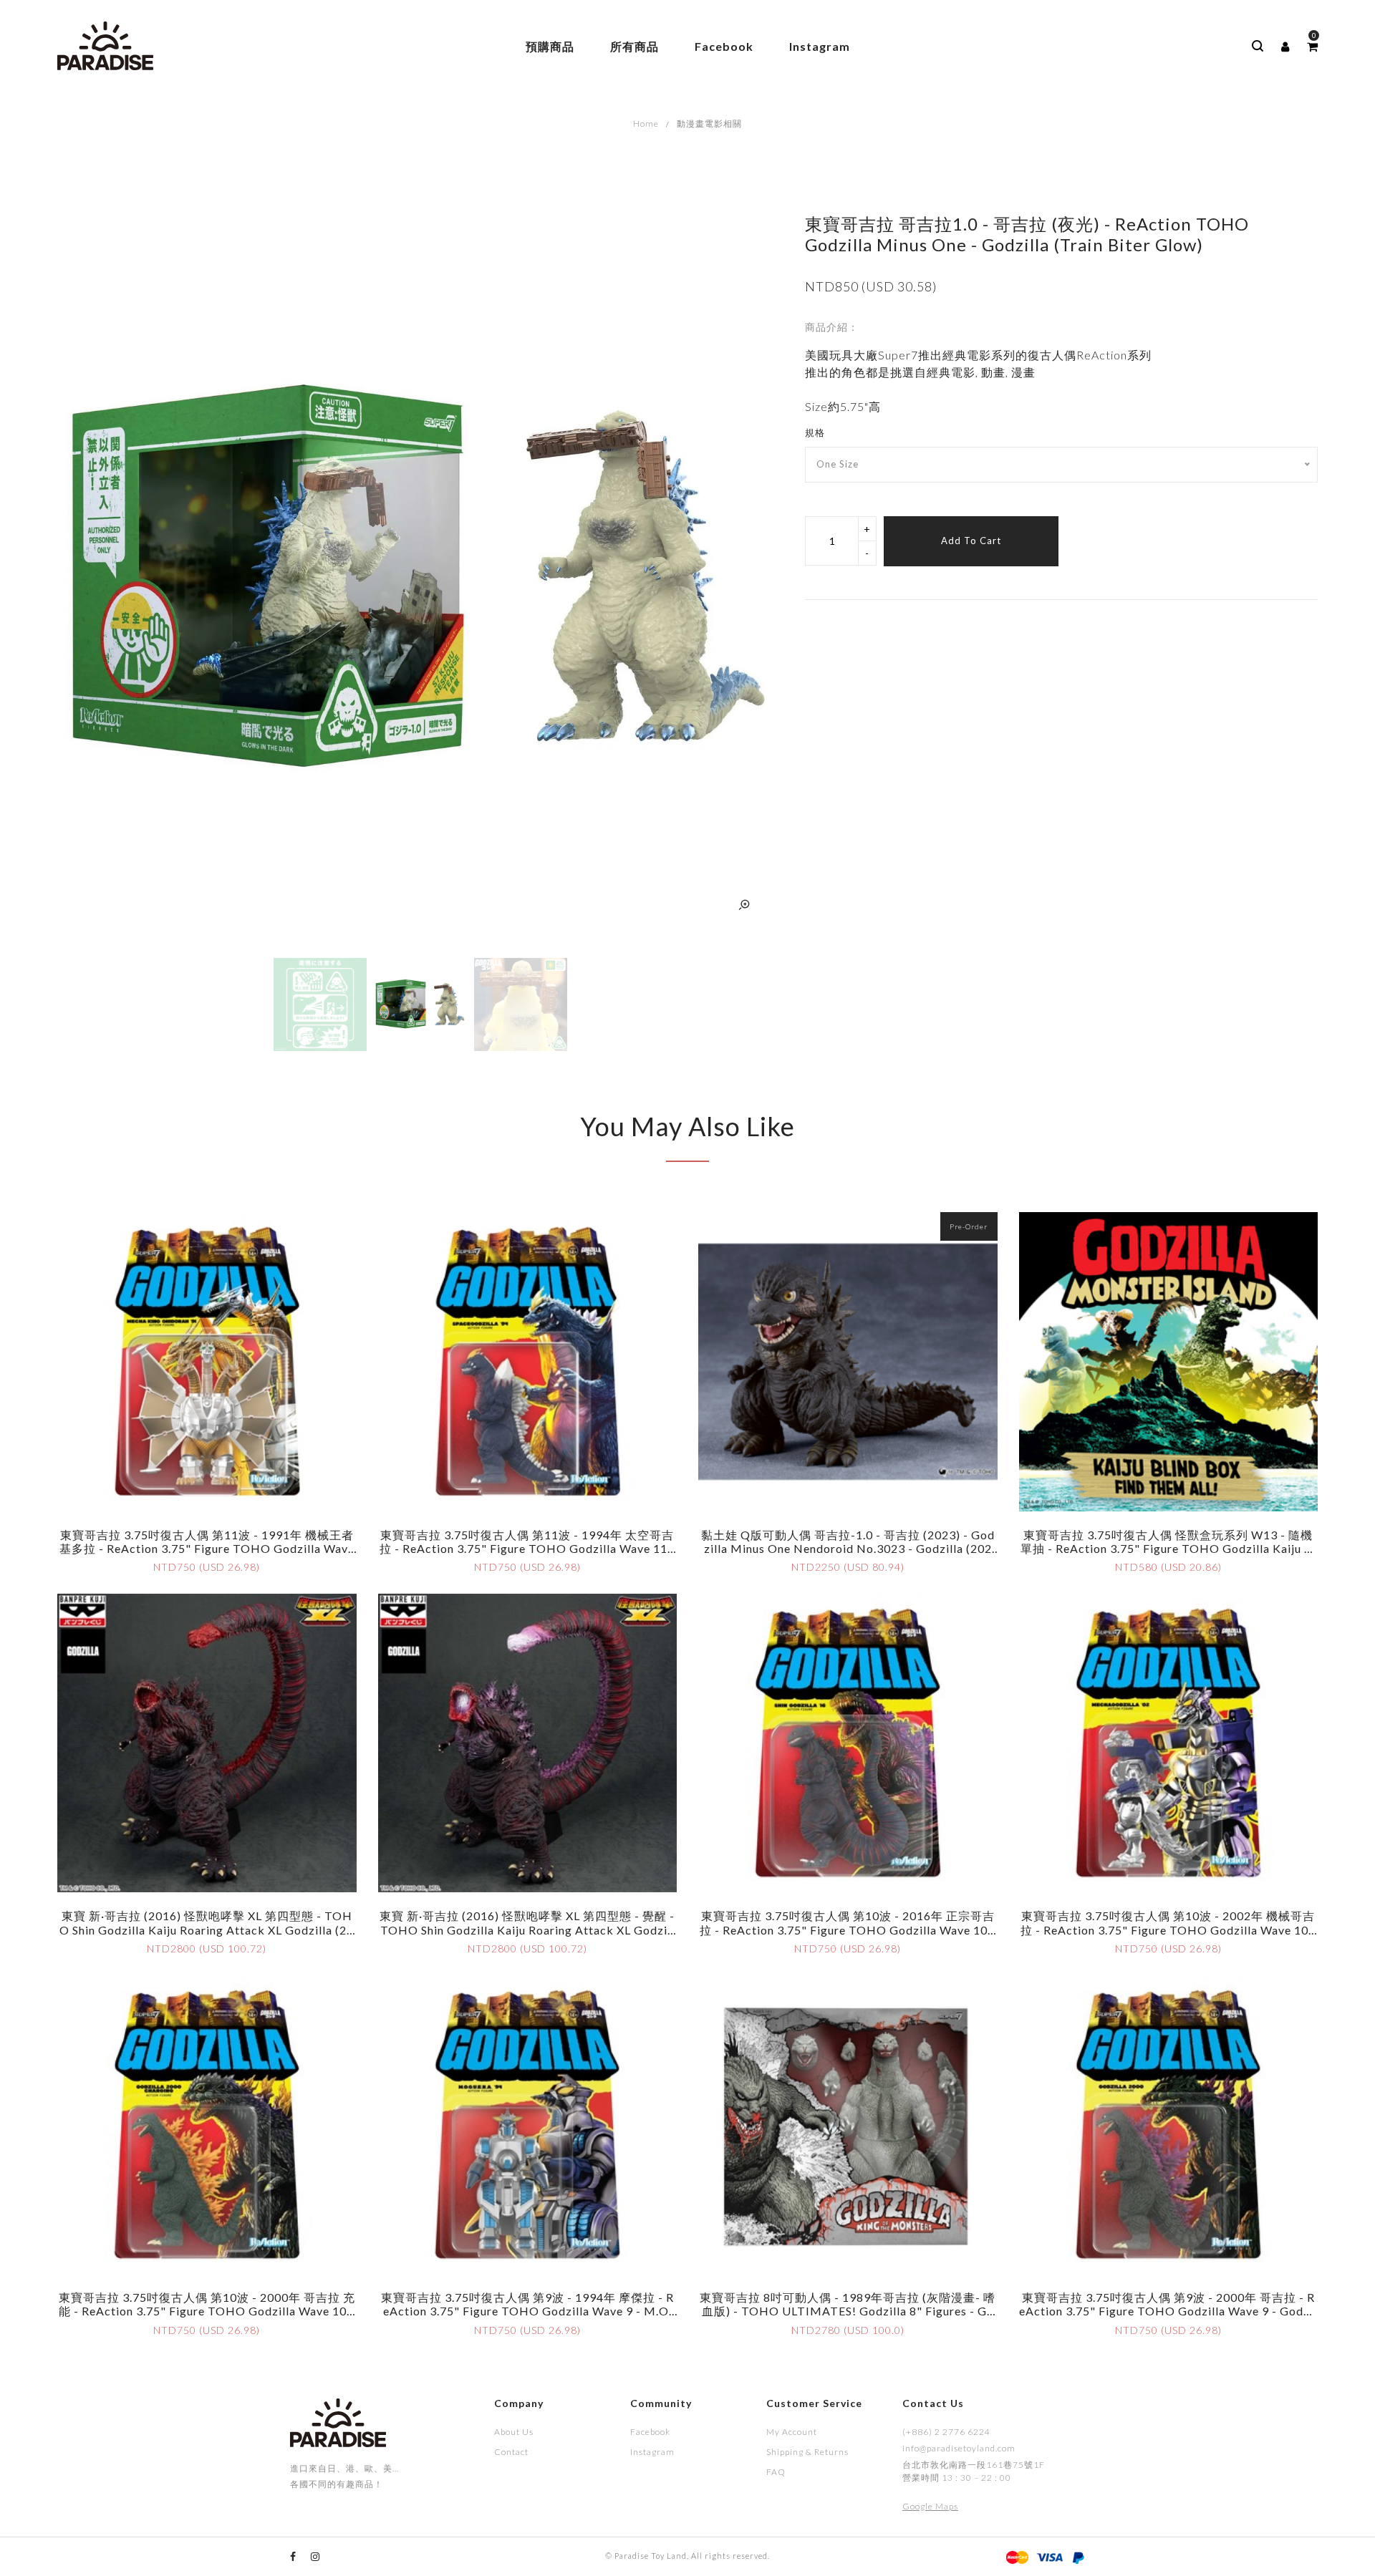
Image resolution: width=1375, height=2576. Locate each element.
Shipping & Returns (807, 2452)
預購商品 (550, 46)
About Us (514, 2432)
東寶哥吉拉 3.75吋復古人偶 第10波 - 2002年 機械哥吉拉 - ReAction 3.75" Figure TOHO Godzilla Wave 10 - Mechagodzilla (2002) (1168, 1929)
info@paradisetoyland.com (959, 2448)
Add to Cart (971, 541)
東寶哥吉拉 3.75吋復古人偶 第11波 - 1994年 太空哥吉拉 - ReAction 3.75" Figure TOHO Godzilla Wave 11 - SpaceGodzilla (527, 1548)
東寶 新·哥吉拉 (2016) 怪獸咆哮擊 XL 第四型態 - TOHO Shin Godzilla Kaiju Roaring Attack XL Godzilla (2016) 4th (207, 1929)
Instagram (820, 46)
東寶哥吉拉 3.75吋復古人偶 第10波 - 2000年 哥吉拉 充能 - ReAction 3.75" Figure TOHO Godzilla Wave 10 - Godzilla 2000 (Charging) (207, 2311)
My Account (792, 2432)
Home (646, 124)
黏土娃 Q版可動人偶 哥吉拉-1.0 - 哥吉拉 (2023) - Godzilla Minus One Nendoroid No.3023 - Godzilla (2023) (848, 1548)
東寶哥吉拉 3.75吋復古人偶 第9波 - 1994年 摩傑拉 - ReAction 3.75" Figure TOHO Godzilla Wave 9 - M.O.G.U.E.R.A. (527, 2311)
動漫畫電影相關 (709, 124)
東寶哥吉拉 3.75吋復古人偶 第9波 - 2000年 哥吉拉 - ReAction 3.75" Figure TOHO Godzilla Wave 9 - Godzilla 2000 (1168, 2311)
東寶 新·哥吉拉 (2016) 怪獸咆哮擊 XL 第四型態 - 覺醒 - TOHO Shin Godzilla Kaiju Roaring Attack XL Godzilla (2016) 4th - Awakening (527, 1929)
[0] (1312, 47)
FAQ (776, 2472)
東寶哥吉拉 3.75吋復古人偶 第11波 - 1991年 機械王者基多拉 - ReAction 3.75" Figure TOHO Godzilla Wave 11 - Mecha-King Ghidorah (207, 1548)
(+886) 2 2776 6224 (946, 2432)
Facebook (724, 46)
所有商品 (635, 46)
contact (511, 2452)
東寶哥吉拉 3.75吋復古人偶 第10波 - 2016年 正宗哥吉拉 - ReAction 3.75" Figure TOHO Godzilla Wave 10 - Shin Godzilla (848, 1929)
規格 (815, 432)
